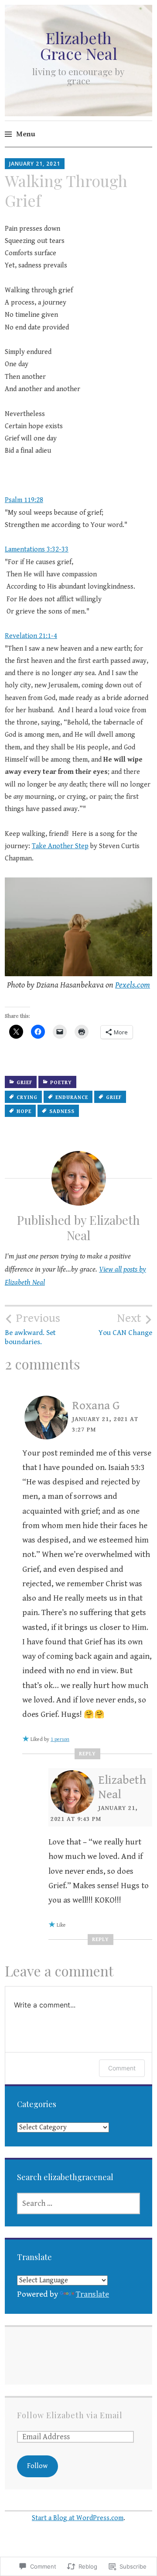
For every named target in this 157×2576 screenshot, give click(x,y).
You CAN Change (125, 1324)
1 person (60, 1739)
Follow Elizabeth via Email (70, 2415)
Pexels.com (133, 985)
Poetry (61, 1083)
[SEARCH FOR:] (78, 2203)
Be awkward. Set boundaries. (32, 1329)
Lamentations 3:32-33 (37, 550)
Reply (87, 1754)
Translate (92, 2294)
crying (27, 1097)
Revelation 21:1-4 (31, 636)
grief (24, 1083)
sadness (62, 1111)
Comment (122, 2068)
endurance (72, 1097)
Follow (37, 2466)
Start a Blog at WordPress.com (78, 2518)
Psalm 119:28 (24, 500)
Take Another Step (60, 846)
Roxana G (96, 1406)
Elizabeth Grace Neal (79, 45)
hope (24, 1111)
